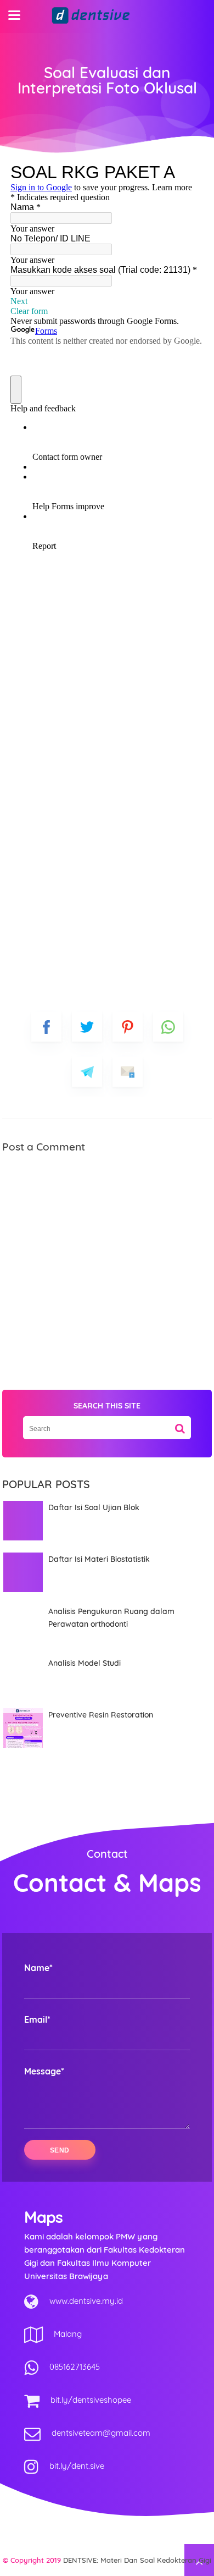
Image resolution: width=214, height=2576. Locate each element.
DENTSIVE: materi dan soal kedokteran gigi (137, 2560)
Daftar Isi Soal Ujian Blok (94, 1507)
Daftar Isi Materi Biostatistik (99, 1559)
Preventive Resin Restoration (101, 1715)
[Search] (180, 1424)
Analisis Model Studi (85, 1663)
